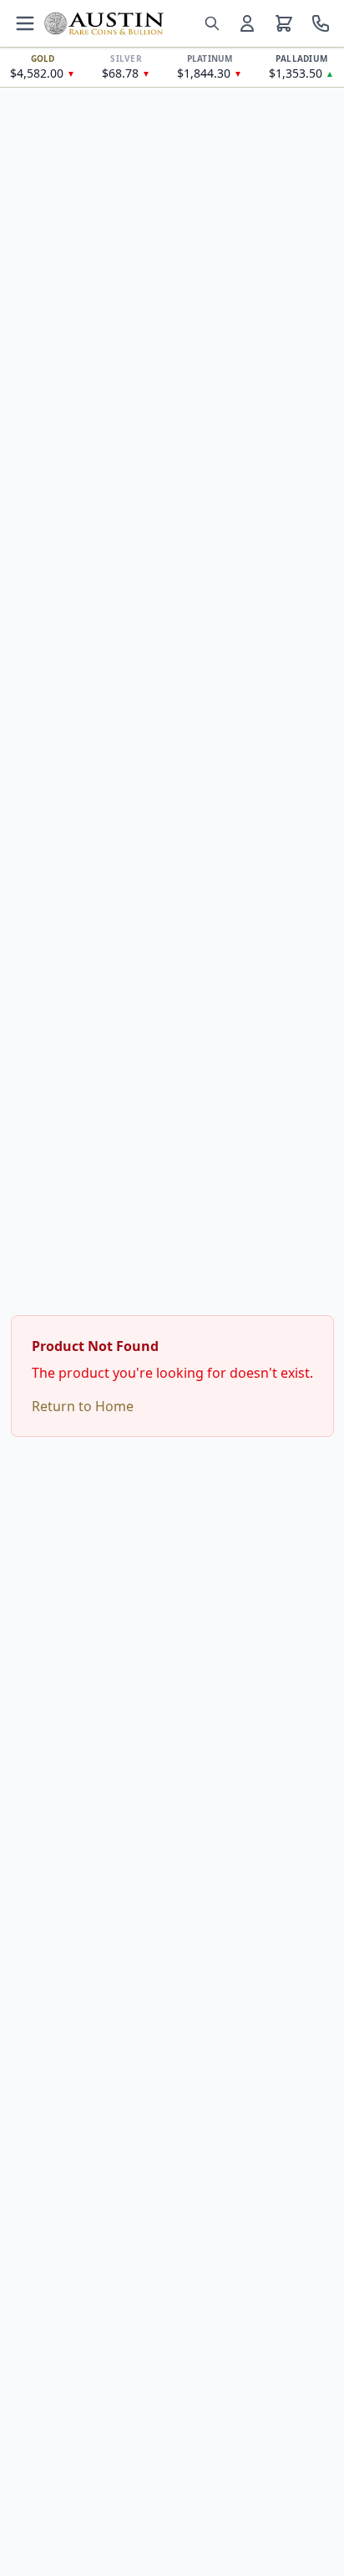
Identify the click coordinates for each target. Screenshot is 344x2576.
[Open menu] (25, 23)
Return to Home (83, 1406)
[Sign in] (247, 23)
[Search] (212, 23)
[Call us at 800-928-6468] (321, 23)
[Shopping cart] (284, 23)
